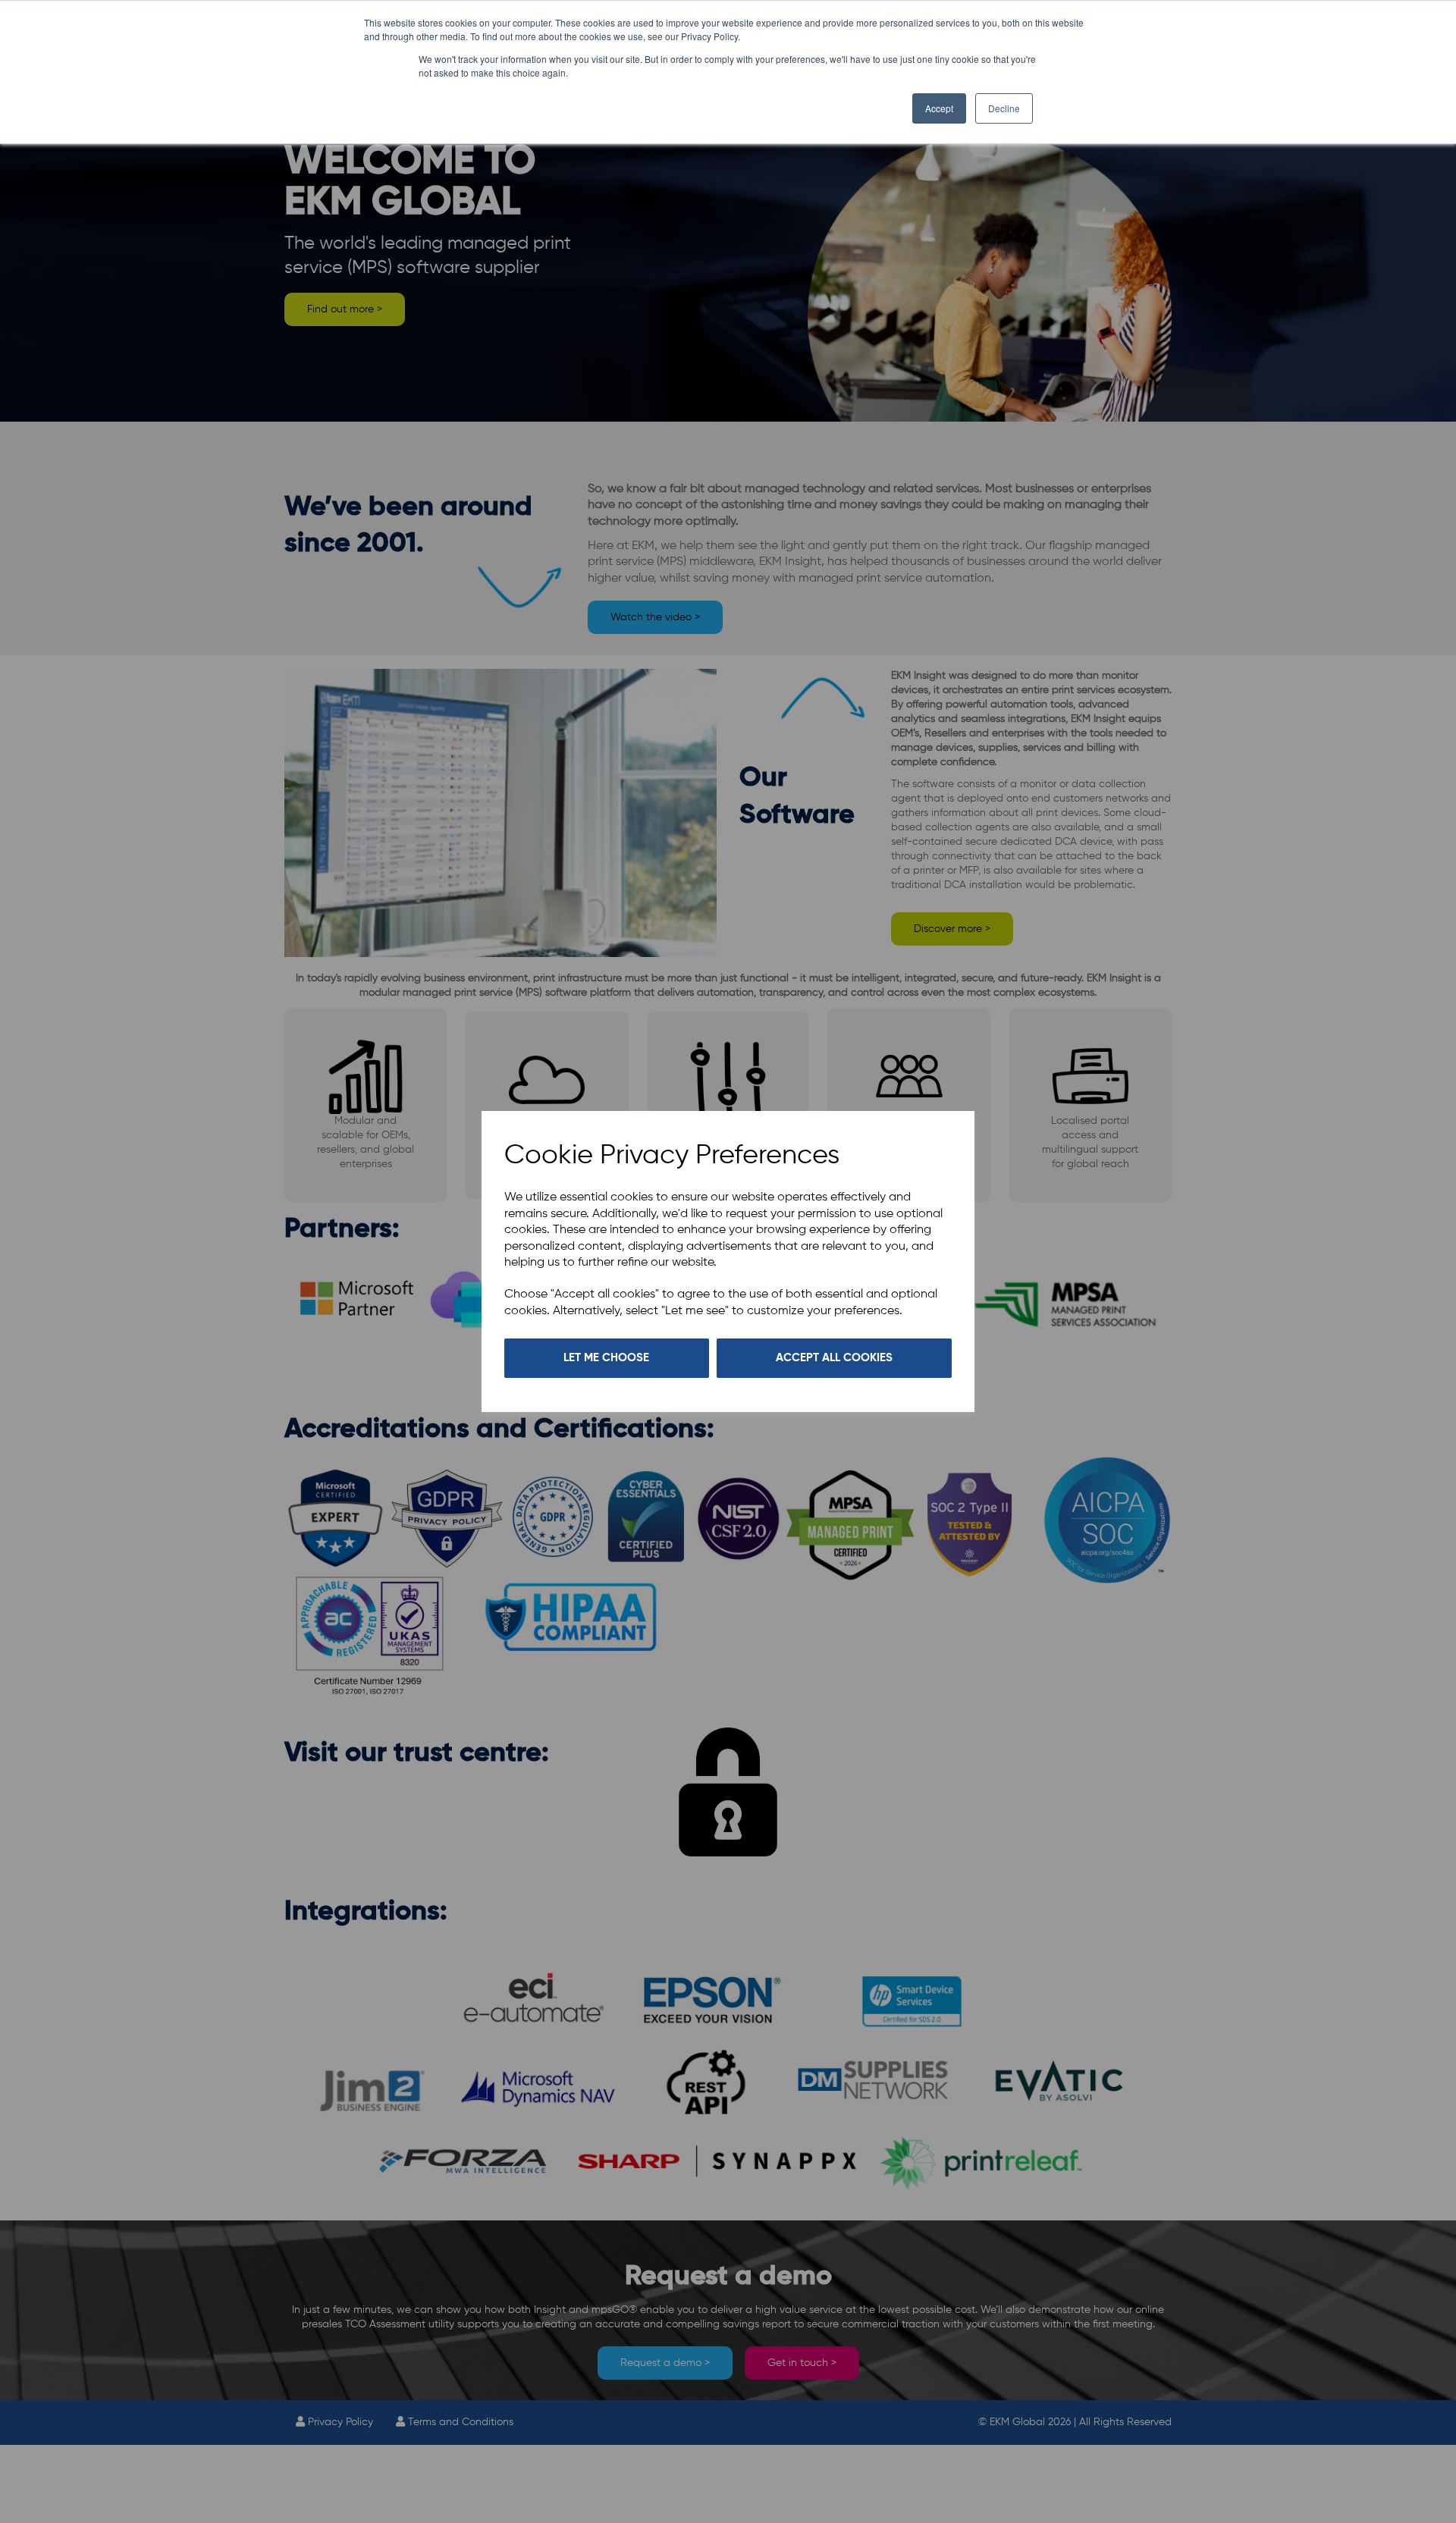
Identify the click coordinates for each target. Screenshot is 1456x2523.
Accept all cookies (834, 1358)
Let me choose (606, 1358)
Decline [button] (1004, 108)
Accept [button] (939, 108)
